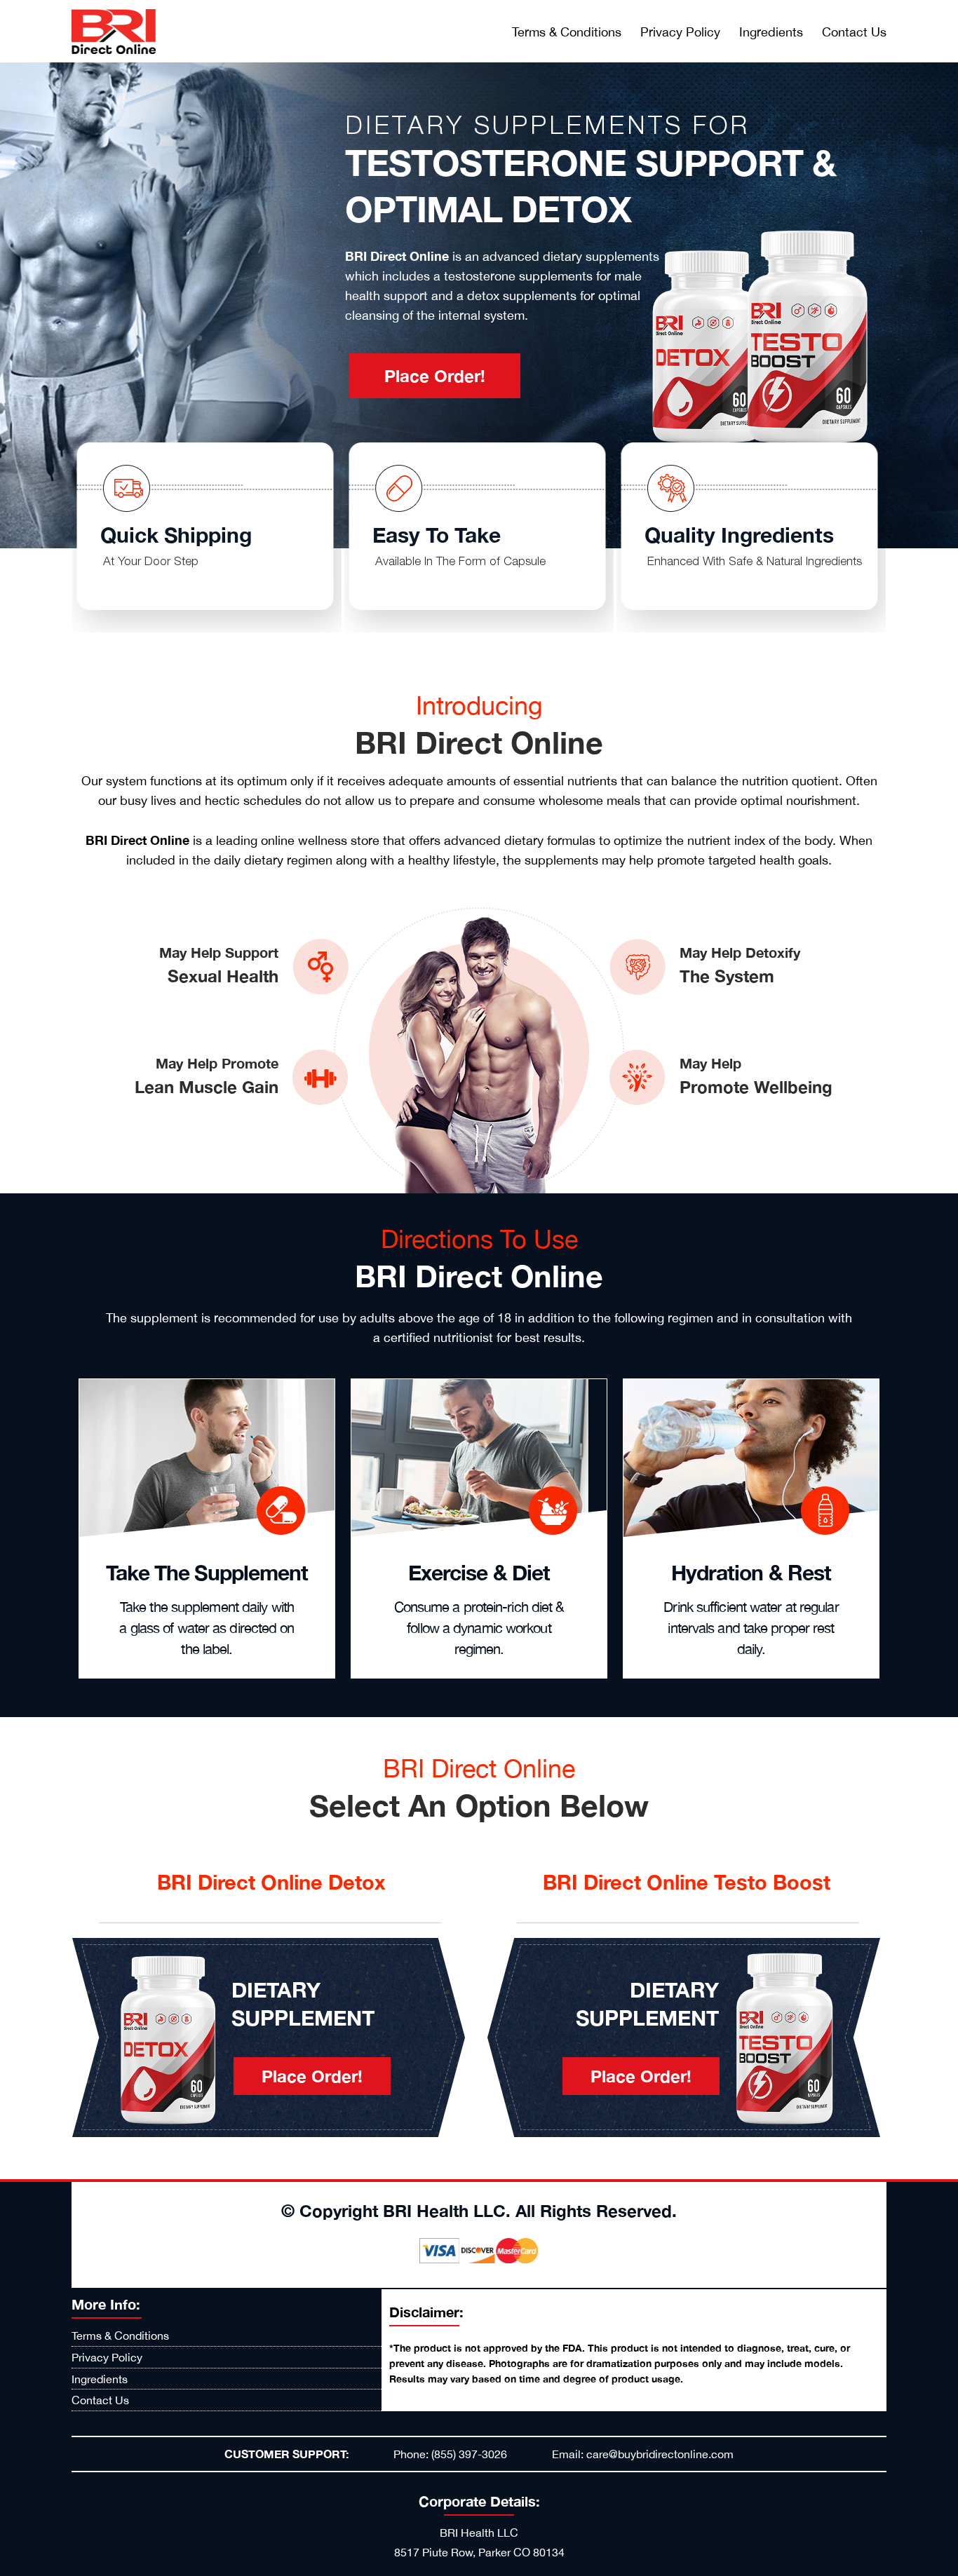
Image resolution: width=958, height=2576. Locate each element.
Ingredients (771, 32)
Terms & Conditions (567, 32)
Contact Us (854, 32)
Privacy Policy (680, 32)
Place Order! (435, 376)
